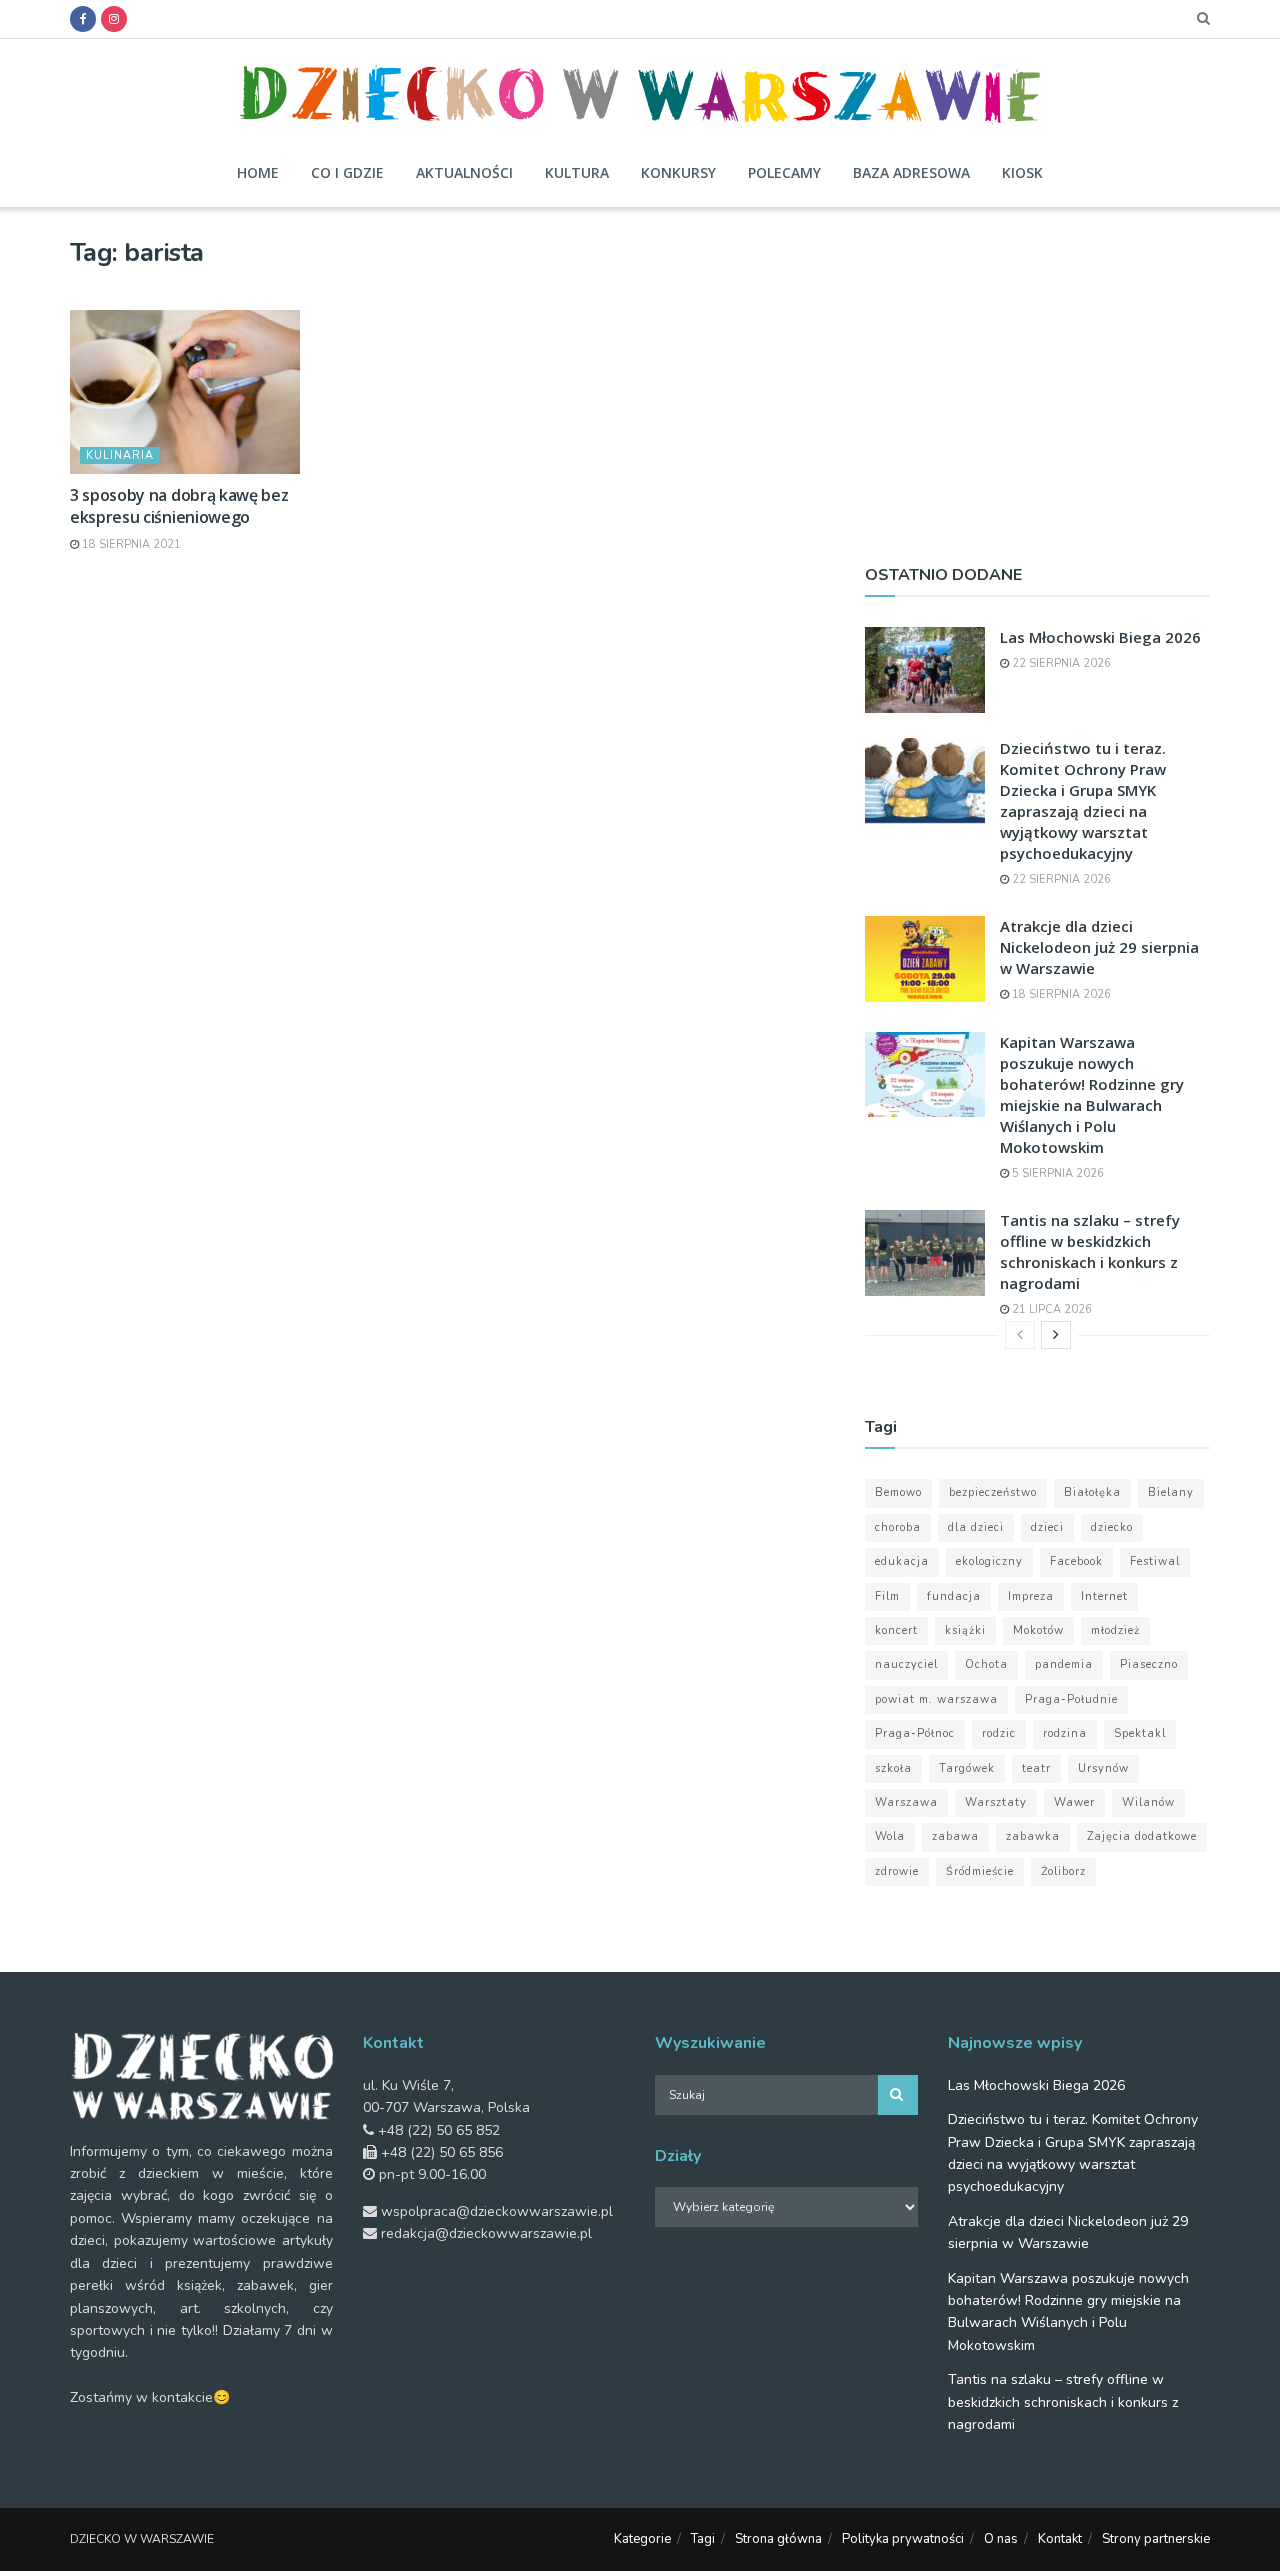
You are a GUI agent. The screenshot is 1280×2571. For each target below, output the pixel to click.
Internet (1104, 1596)
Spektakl (1140, 1733)
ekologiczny (989, 1561)
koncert (896, 1630)
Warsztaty (996, 1802)
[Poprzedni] (1020, 1335)
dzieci (1047, 1527)
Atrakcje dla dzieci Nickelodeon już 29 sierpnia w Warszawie (1099, 947)
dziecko (1112, 1527)
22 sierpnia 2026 (1060, 663)
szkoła (893, 1768)
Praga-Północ (915, 1733)
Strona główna (778, 2539)
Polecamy (784, 172)
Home (258, 172)
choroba (898, 1527)
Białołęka (1092, 1492)
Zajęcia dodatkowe (1142, 1836)
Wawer (1074, 1802)
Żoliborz (1063, 1871)
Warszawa (906, 1802)
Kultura (577, 172)
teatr (1036, 1768)
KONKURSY (678, 172)
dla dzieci (976, 1527)
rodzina (1065, 1733)
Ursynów (1103, 1768)
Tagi (703, 2539)
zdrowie (897, 1871)
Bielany (1171, 1492)
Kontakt (1060, 2539)
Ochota (986, 1664)
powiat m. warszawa (936, 1699)
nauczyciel (906, 1664)
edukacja (902, 1561)
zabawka (1033, 1836)
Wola (890, 1836)
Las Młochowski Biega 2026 (1100, 637)
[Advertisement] (1037, 377)
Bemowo (898, 1492)
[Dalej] (1056, 1335)
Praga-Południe (1071, 1699)
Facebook (1076, 1561)
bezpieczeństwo (993, 1492)
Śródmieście (980, 1871)
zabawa (955, 1836)
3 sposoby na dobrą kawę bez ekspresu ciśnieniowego (179, 506)
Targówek (967, 1768)
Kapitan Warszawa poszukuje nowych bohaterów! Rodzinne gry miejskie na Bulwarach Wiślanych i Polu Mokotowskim (1092, 1094)
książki (965, 1630)
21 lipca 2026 (1050, 1309)
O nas (1001, 2539)
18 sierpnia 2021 (130, 544)
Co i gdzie (347, 172)
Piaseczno (1149, 1664)
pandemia (1064, 1664)
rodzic (999, 1733)
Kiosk (1022, 172)
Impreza (1031, 1596)
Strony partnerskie (1156, 2539)
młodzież (1115, 1630)
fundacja (954, 1596)
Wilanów (1148, 1802)
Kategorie (642, 2539)
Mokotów (1038, 1630)
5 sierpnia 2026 (1056, 1173)
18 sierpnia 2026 (1060, 994)
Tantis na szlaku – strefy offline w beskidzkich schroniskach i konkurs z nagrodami (1090, 1251)
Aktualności (464, 172)
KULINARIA (120, 455)
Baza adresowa (911, 172)
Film (887, 1596)
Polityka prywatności (903, 2539)
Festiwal (1155, 1561)
